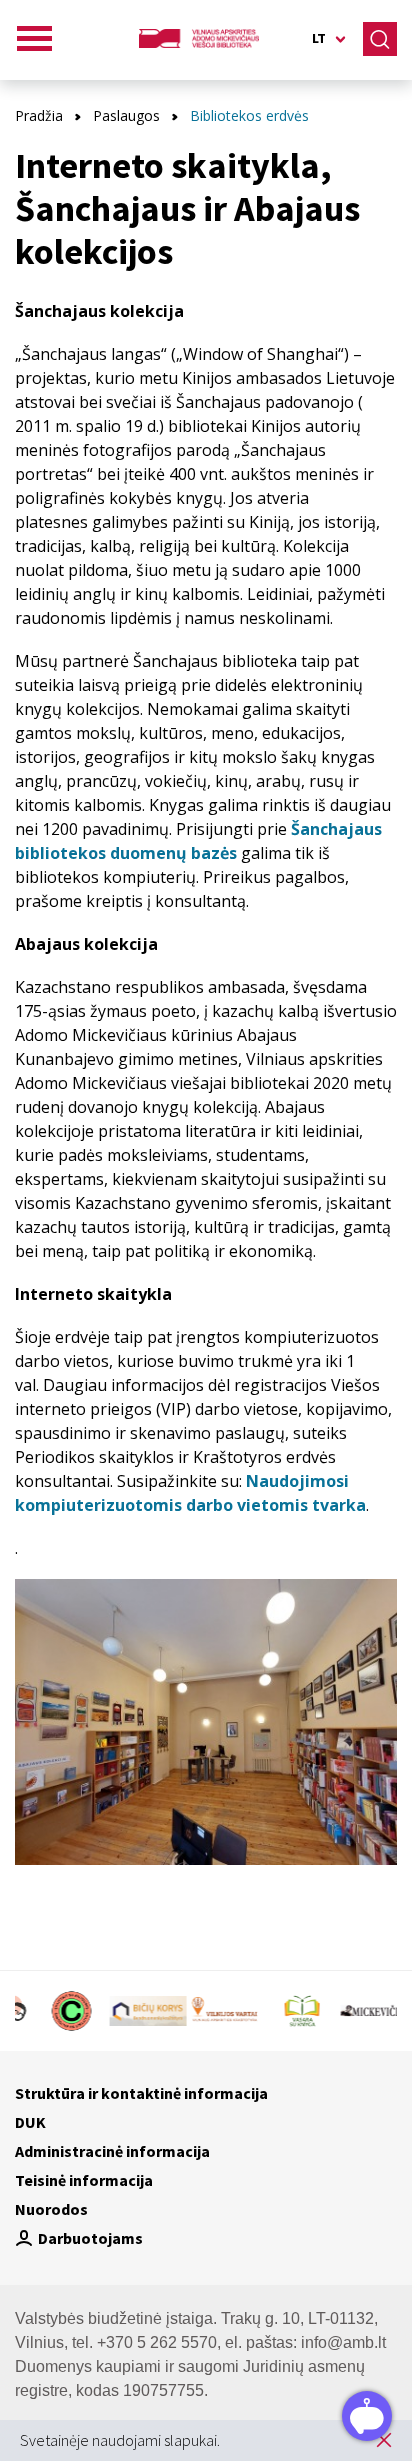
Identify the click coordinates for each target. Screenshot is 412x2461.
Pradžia (39, 115)
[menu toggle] (35, 39)
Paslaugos (126, 115)
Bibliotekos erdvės (249, 115)
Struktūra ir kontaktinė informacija (141, 2093)
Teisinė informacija (84, 2180)
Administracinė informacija (112, 2151)
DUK (30, 2122)
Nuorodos (51, 2209)
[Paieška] (380, 39)
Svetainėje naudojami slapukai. (120, 2440)
